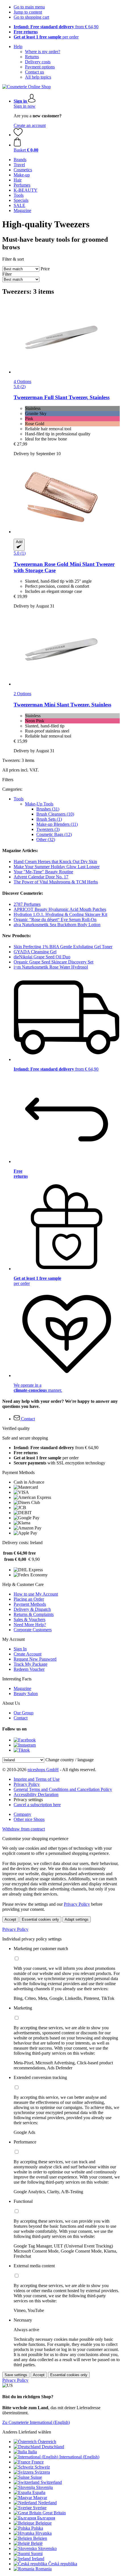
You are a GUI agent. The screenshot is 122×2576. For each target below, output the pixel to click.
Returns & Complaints (34, 1614)
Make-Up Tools (39, 804)
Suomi (37, 2554)
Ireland (38, 2559)
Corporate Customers (33, 1630)
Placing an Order (29, 1599)
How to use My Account (36, 1594)
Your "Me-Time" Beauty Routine (43, 872)
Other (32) (46, 839)
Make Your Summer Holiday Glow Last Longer (57, 867)
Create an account (30, 125)
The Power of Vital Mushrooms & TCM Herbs (56, 882)
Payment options (40, 67)
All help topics (38, 77)
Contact (21, 1718)
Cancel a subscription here (37, 1805)
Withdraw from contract (24, 1829)
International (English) (79, 2457)
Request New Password (35, 1659)
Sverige (40, 2508)
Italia (32, 2452)
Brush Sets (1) (49, 819)
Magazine (22, 1688)
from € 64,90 (56, 27)
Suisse (36, 2477)
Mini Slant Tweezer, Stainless (62, 705)
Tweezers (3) (48, 829)
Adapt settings (77, 1919)
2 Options (22, 694)
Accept (10, 1919)
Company (22, 1814)
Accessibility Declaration (36, 1794)
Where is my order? (43, 52)
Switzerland (51, 2482)
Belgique (44, 2523)
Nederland (47, 2503)
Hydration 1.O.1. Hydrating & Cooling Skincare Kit (60, 914)
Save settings (16, 2375)
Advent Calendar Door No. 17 (41, 877)
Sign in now (25, 106)
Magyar (40, 2498)
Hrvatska (44, 2533)
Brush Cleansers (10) (55, 814)
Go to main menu (29, 7)
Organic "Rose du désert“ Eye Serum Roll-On (55, 919)
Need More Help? (30, 1625)
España (39, 2492)
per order (46, 37)
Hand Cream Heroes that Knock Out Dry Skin (55, 862)
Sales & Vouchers (30, 1619)
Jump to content (28, 12)
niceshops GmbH (43, 1770)
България (46, 2518)
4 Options (22, 382)
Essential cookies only (40, 1919)
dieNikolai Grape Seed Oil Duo (42, 957)
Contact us (34, 72)
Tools (19, 799)
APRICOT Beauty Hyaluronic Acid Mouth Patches (60, 909)
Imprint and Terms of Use (37, 1779)
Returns (32, 57)
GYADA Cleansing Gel (35, 952)
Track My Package (30, 1664)
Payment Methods (30, 1604)
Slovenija (44, 2487)
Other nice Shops (29, 1819)
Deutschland (53, 2447)
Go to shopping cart (31, 17)
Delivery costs (38, 62)
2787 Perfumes (27, 904)
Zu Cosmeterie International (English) (36, 2422)
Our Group (24, 1713)
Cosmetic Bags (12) (54, 834)
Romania (44, 2569)
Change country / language (70, 1760)
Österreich (47, 2442)
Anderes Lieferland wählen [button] (27, 2432)
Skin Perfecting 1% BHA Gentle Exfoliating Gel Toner (63, 947)
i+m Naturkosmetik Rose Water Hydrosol (51, 967)
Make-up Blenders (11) (57, 824)
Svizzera (42, 2472)
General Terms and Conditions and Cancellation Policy (63, 1789)
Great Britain (54, 2513)
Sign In (20, 1649)
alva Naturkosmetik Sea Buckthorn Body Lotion (57, 925)
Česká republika (63, 2564)
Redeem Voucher (29, 1669)
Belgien (40, 2538)
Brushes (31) (48, 809)
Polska (37, 2528)
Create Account (28, 1654)
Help (18, 47)
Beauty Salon (26, 1694)
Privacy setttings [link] (28, 1800)
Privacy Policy (27, 1784)
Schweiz (42, 2467)
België (37, 2543)
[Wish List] (18, 135)
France (38, 2462)
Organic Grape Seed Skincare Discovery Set (53, 962)
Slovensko (47, 2548)
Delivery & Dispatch (32, 1609)
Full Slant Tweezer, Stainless (62, 397)
